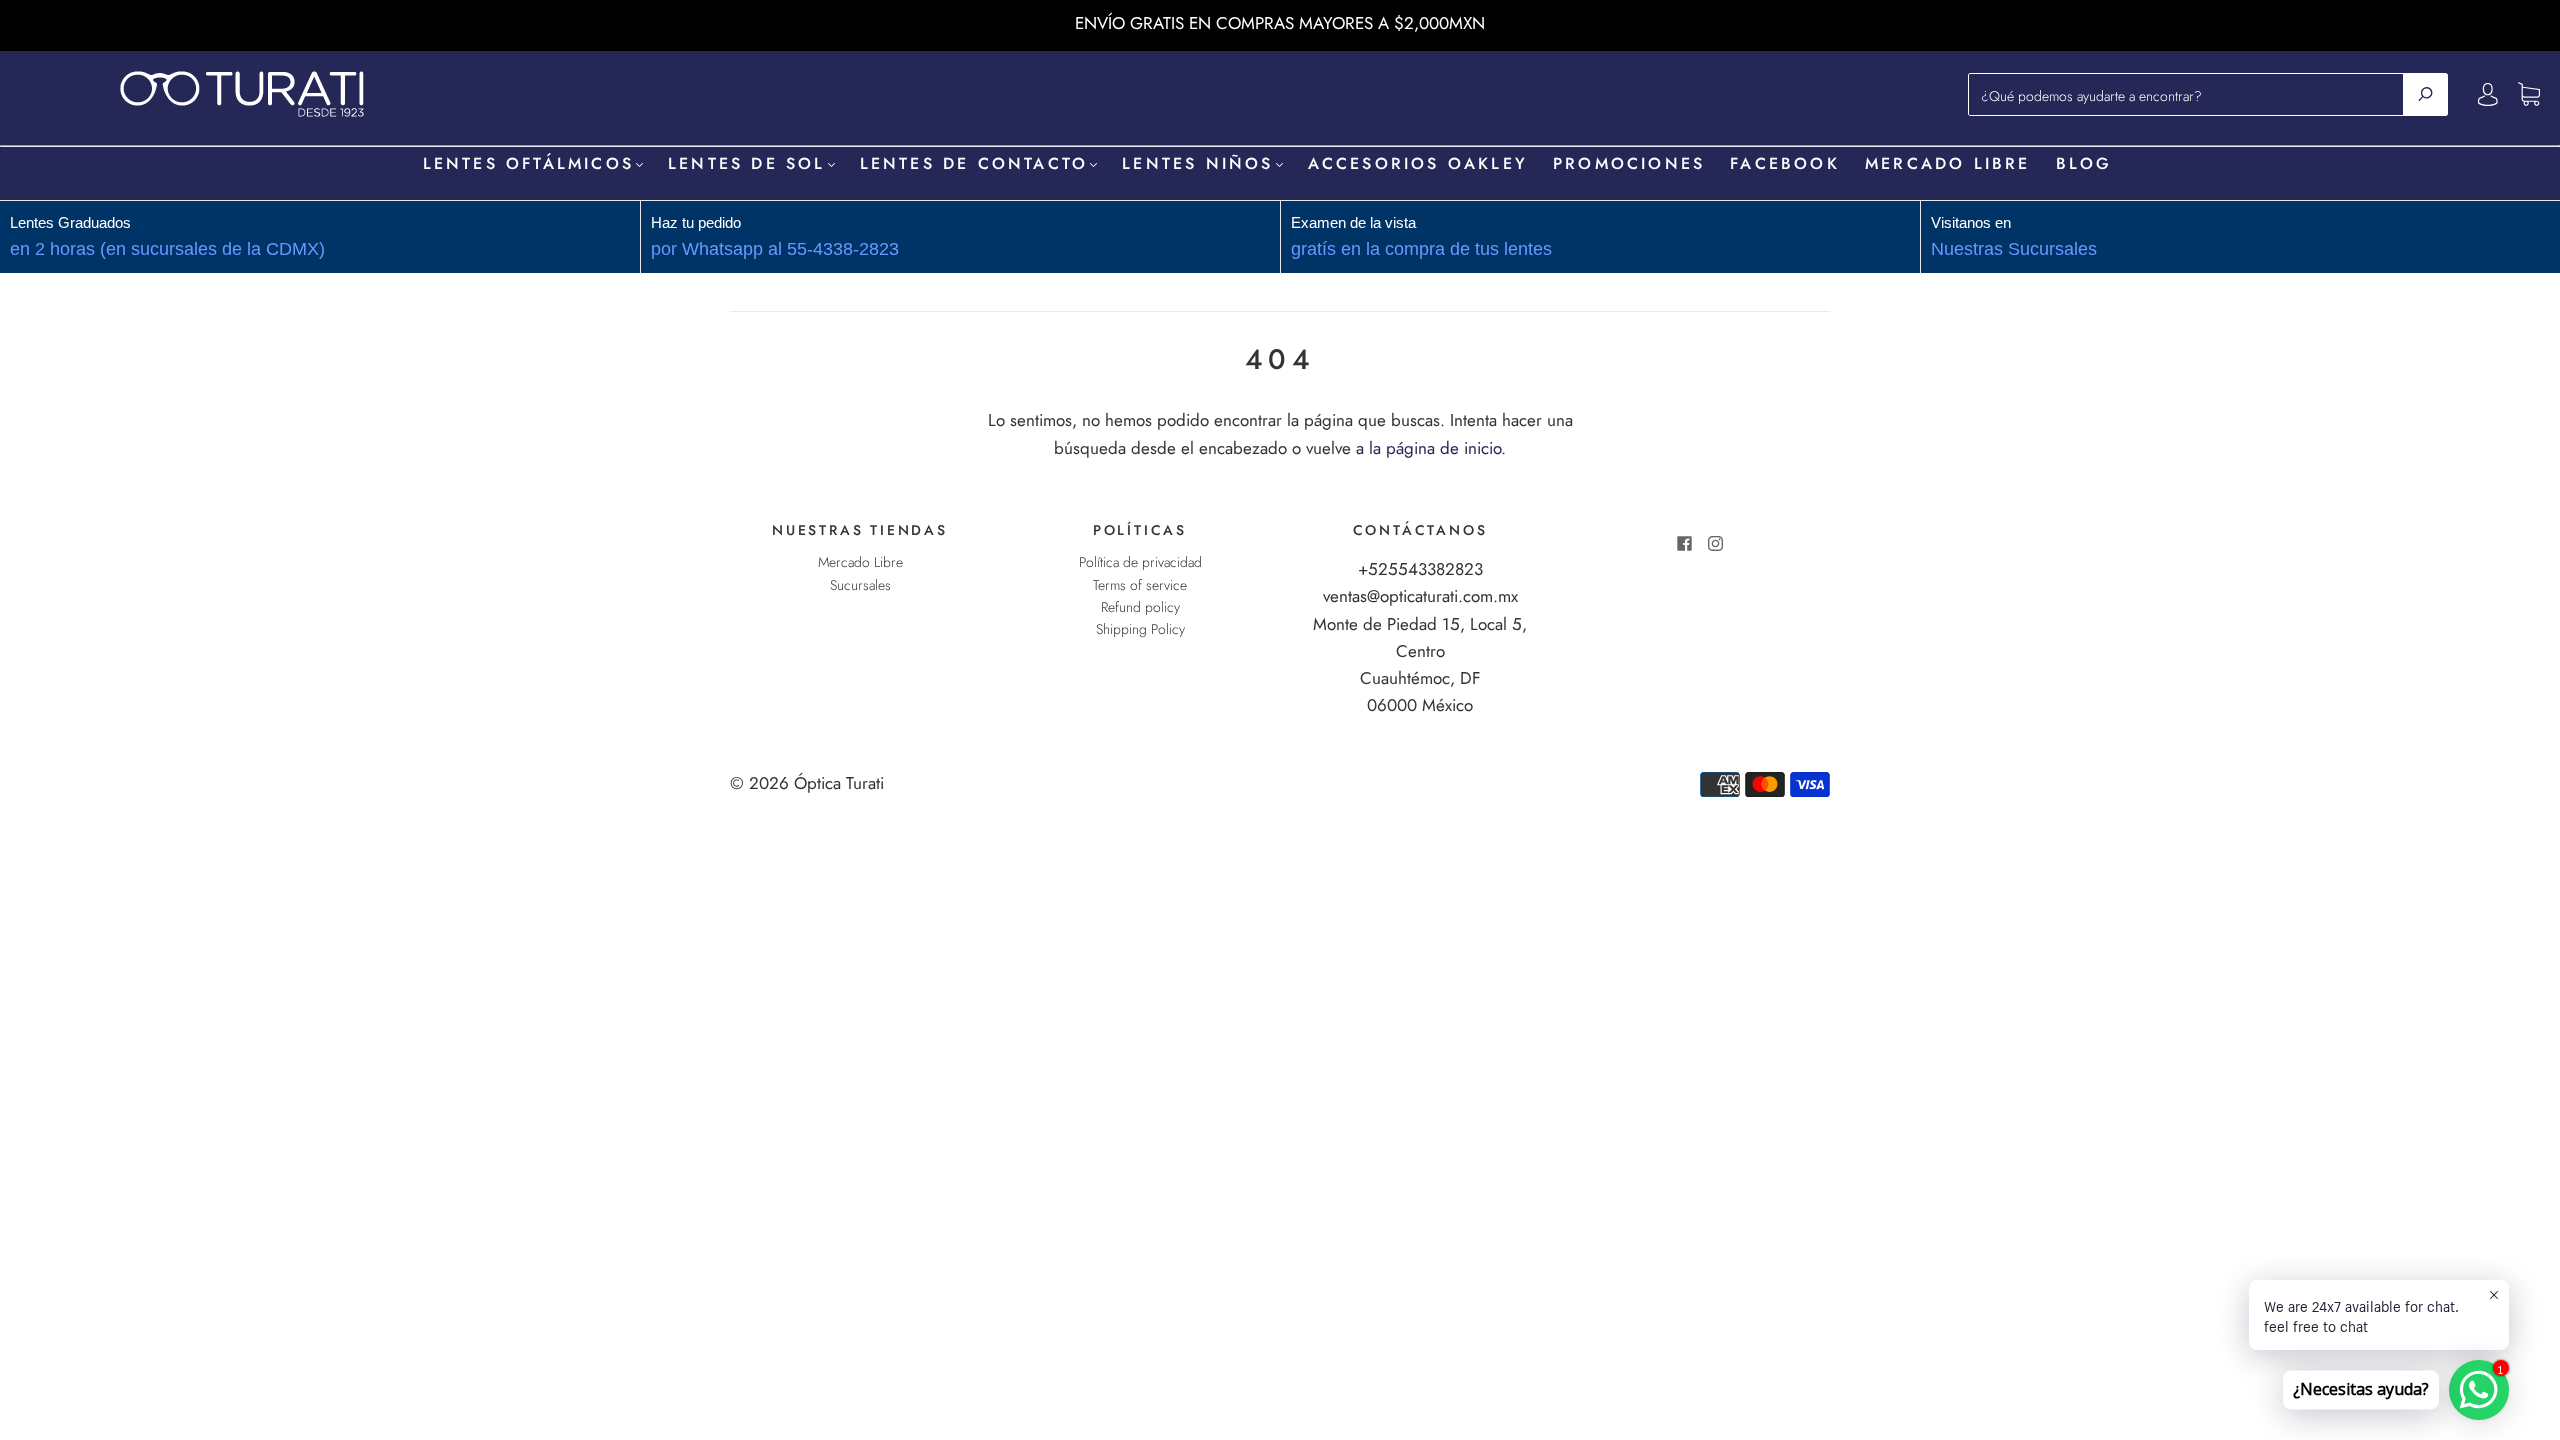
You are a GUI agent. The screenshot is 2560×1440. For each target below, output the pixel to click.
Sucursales (860, 585)
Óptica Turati (839, 783)
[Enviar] (2425, 94)
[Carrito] (2529, 95)
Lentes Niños (1197, 164)
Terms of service (1140, 585)
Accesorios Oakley (1418, 164)
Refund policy (1140, 607)
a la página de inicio (1428, 448)
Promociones (1629, 164)
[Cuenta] (2488, 94)
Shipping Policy (1140, 629)
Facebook (1785, 164)
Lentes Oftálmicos (528, 164)
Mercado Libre (1948, 164)
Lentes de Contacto (974, 164)
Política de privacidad (1140, 562)
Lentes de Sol (747, 164)
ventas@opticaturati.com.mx (1420, 596)
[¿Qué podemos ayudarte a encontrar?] (2191, 94)
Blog (2084, 164)
